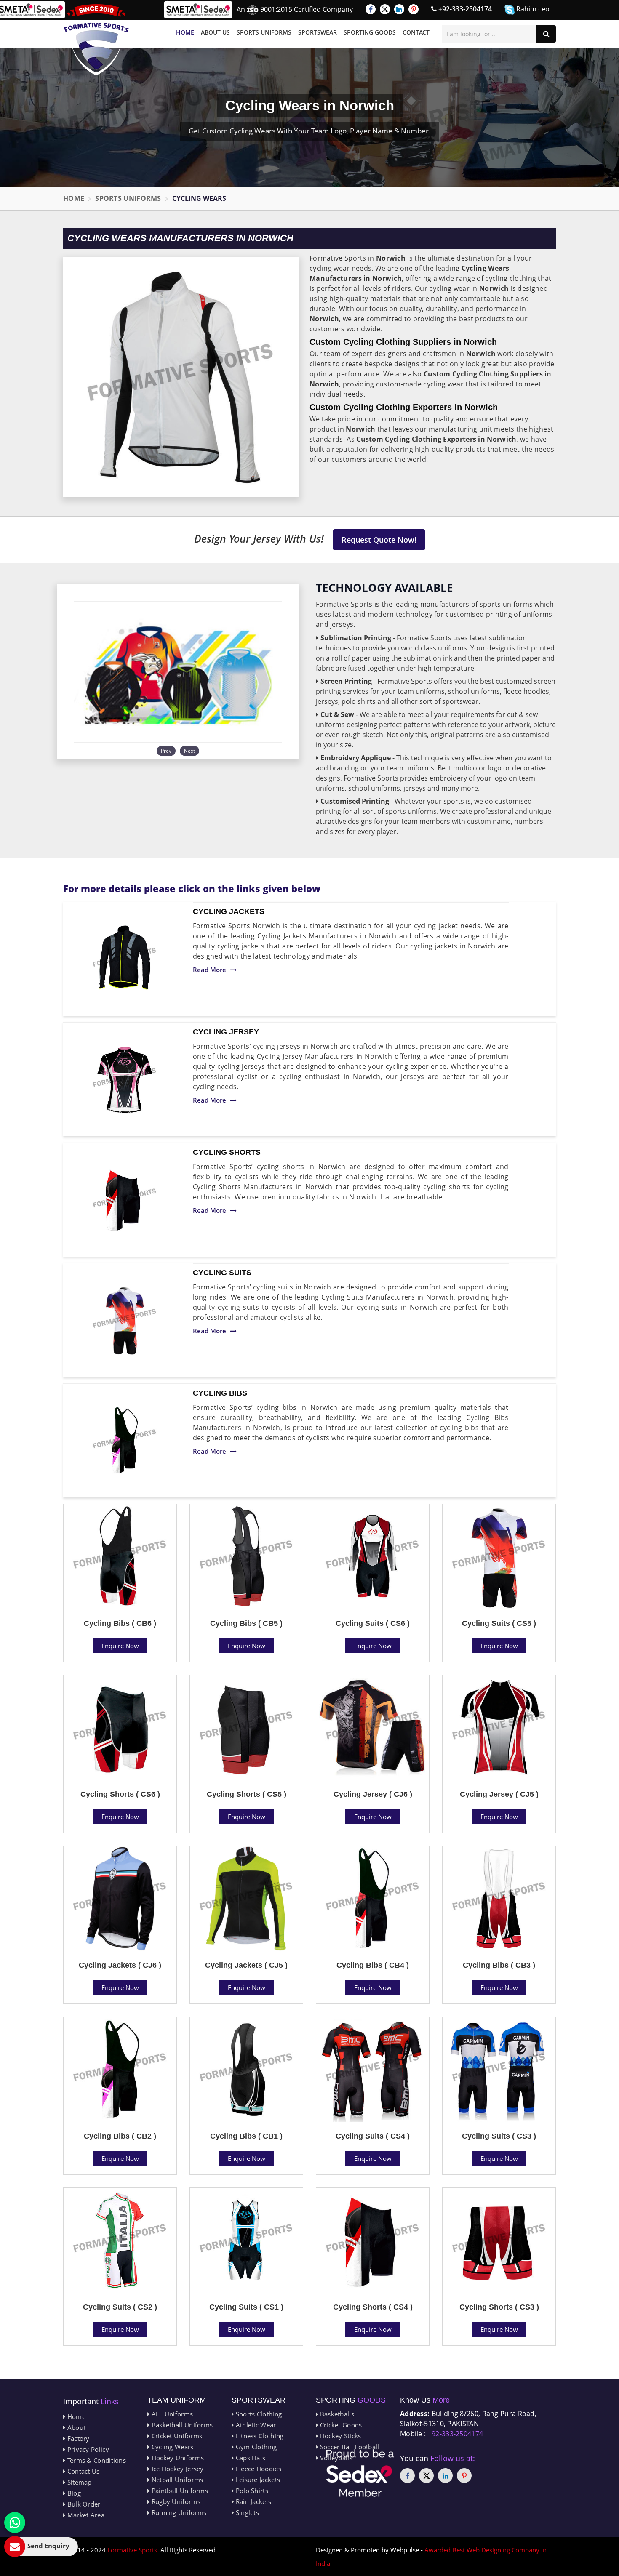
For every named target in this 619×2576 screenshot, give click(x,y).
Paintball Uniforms (179, 2491)
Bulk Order (83, 2504)
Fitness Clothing (259, 2436)
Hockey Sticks (339, 2436)
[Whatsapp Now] (15, 2523)
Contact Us (82, 2471)
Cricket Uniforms (176, 2436)
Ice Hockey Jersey (176, 2469)
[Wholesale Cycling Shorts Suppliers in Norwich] (125, 1200)
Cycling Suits (222, 1273)
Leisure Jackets (257, 2480)
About (75, 2427)
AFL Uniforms (171, 2414)
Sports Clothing (258, 2414)
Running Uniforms (178, 2512)
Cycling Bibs (220, 1393)
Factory (77, 2438)
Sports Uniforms (264, 32)
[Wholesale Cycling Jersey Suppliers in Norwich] (125, 1079)
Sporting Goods (370, 32)
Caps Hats (249, 2458)
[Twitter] (385, 9)
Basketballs (336, 2414)
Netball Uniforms (176, 2480)
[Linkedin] (399, 9)
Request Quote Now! (379, 540)
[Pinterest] (414, 9)
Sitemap (78, 2482)
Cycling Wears (171, 2447)
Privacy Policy (87, 2449)
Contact (416, 32)
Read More (209, 970)
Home (185, 32)
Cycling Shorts (227, 1152)
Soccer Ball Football (348, 2447)
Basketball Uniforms (181, 2425)
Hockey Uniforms (177, 2458)
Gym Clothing (255, 2447)
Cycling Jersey (226, 1032)
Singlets (246, 2512)
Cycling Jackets (229, 911)
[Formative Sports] (96, 40)
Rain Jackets (252, 2501)
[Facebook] (371, 9)
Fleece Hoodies (257, 2469)
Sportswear (318, 32)
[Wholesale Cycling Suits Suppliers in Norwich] (125, 1320)
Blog (73, 2493)
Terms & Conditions (96, 2460)
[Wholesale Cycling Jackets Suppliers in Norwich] (125, 959)
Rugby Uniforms (175, 2501)
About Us (215, 32)
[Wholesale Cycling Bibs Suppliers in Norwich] (125, 1441)
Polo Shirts (251, 2491)
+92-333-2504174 (464, 9)
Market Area (85, 2515)
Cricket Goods (340, 2425)
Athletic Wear (255, 2425)
